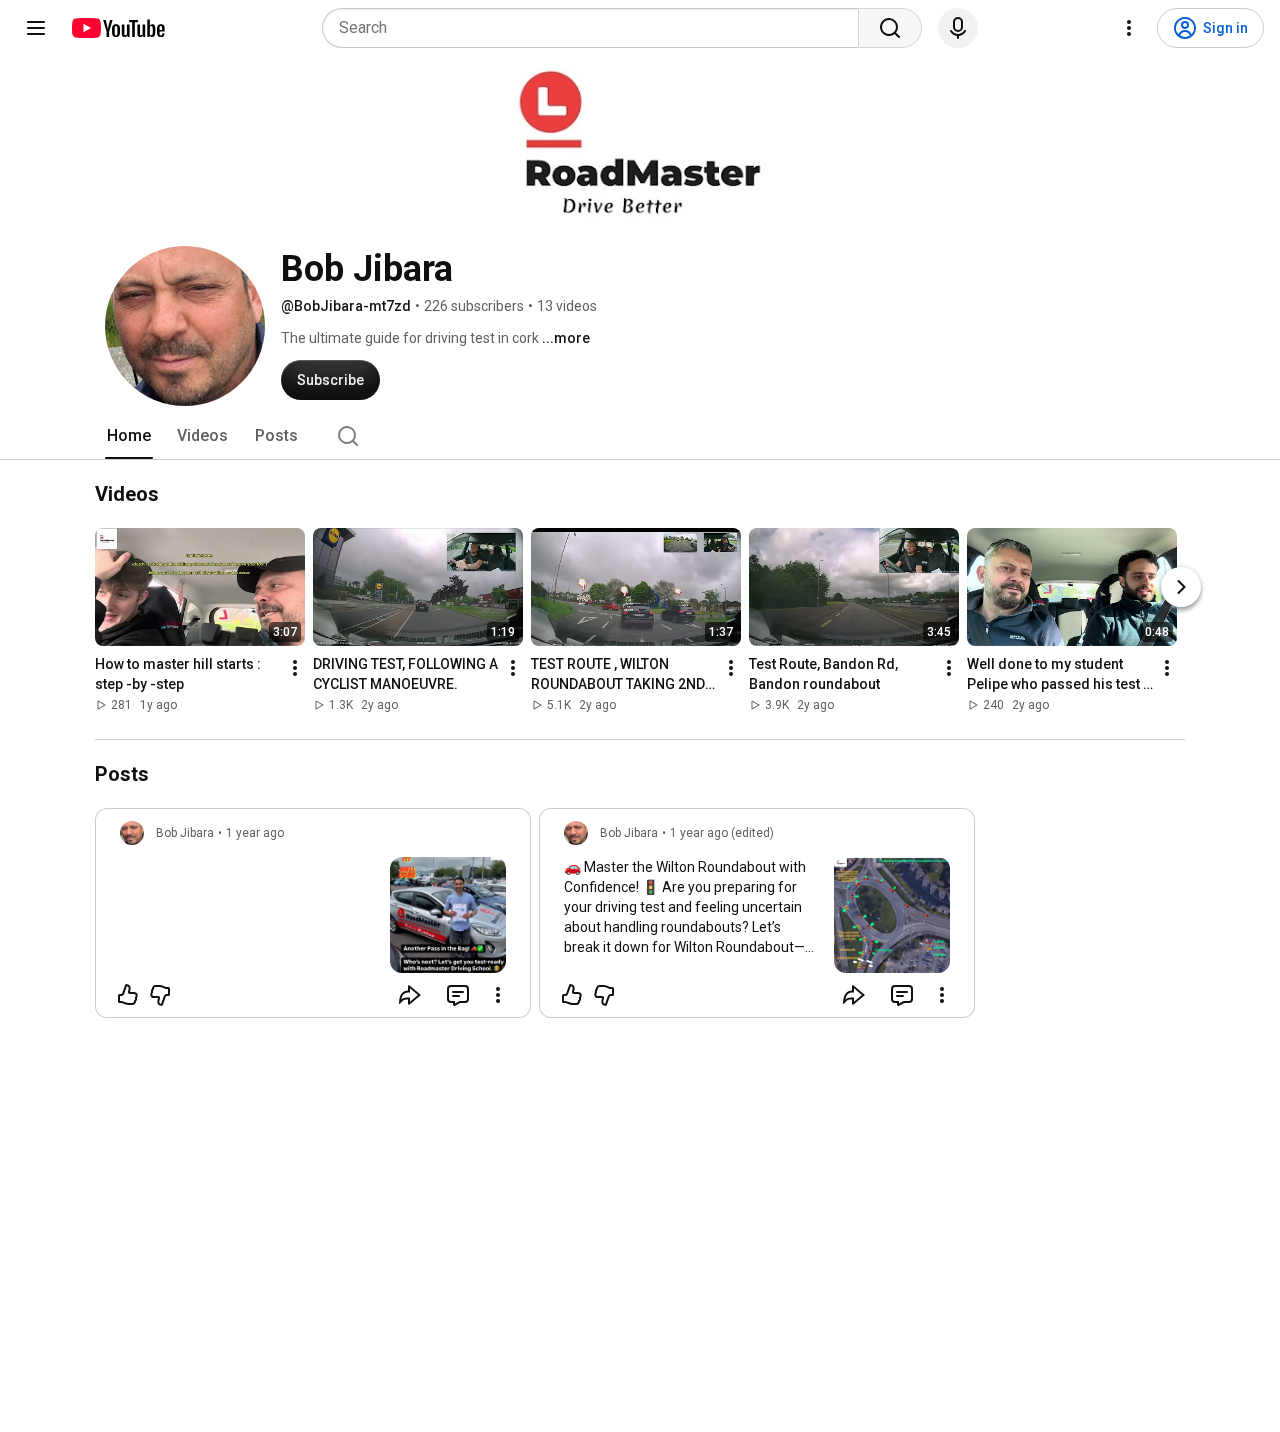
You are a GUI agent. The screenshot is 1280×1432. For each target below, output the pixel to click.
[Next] (1181, 588)
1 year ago (255, 833)
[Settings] (1129, 28)
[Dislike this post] (160, 995)
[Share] (410, 995)
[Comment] (458, 995)
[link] (313, 919)
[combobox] (596, 28)
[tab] (129, 436)
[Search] (890, 28)
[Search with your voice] (958, 28)
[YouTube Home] (117, 28)
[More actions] (295, 669)
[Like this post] (128, 995)
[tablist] (640, 436)
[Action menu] (498, 995)
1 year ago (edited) (722, 833)
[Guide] (36, 28)
